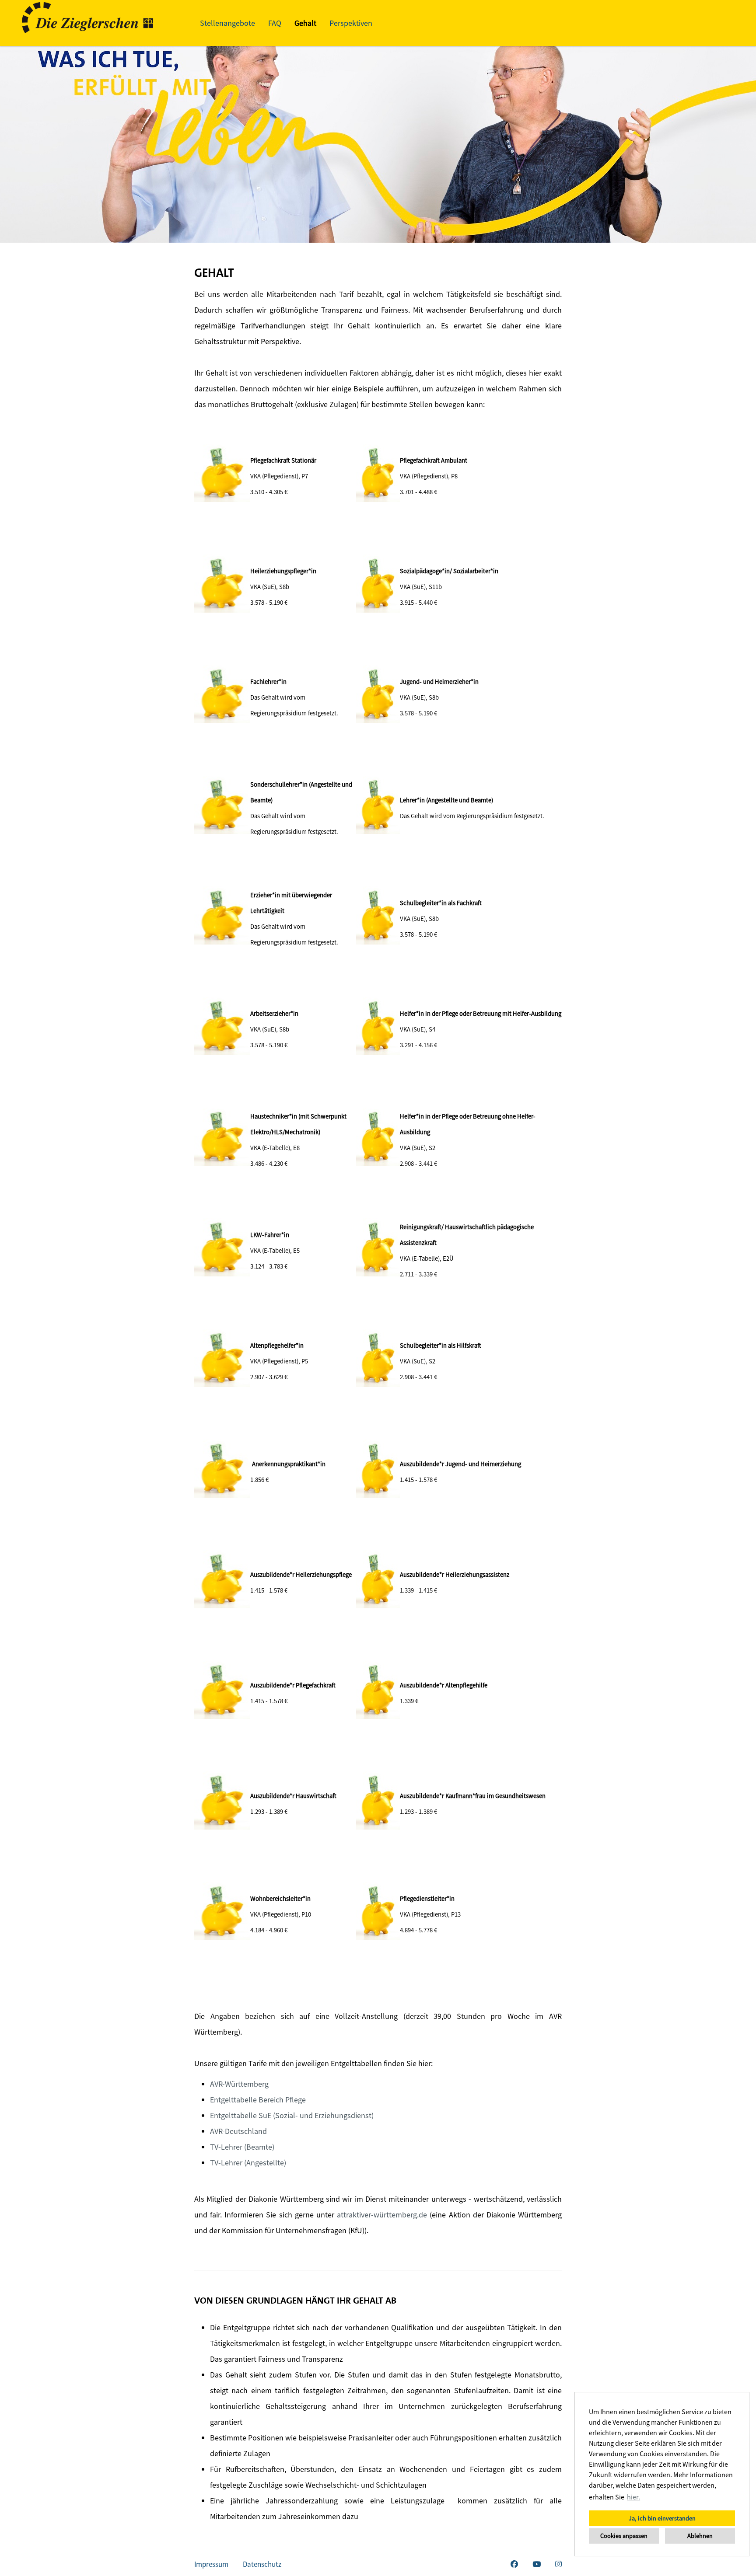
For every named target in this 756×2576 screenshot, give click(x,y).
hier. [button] (633, 2497)
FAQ (275, 23)
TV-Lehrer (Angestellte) (248, 2163)
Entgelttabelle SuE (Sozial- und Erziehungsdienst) (292, 2115)
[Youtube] (537, 2564)
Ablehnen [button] (700, 2536)
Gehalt (305, 23)
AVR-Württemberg (239, 2084)
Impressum (211, 2564)
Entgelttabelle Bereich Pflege (258, 2100)
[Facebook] (514, 2564)
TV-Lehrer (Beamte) (242, 2147)
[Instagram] (558, 2564)
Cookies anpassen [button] (624, 2536)
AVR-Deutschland (238, 2131)
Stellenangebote (227, 23)
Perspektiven (351, 23)
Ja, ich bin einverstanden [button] (662, 2518)
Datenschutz (262, 2564)
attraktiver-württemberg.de (382, 2215)
